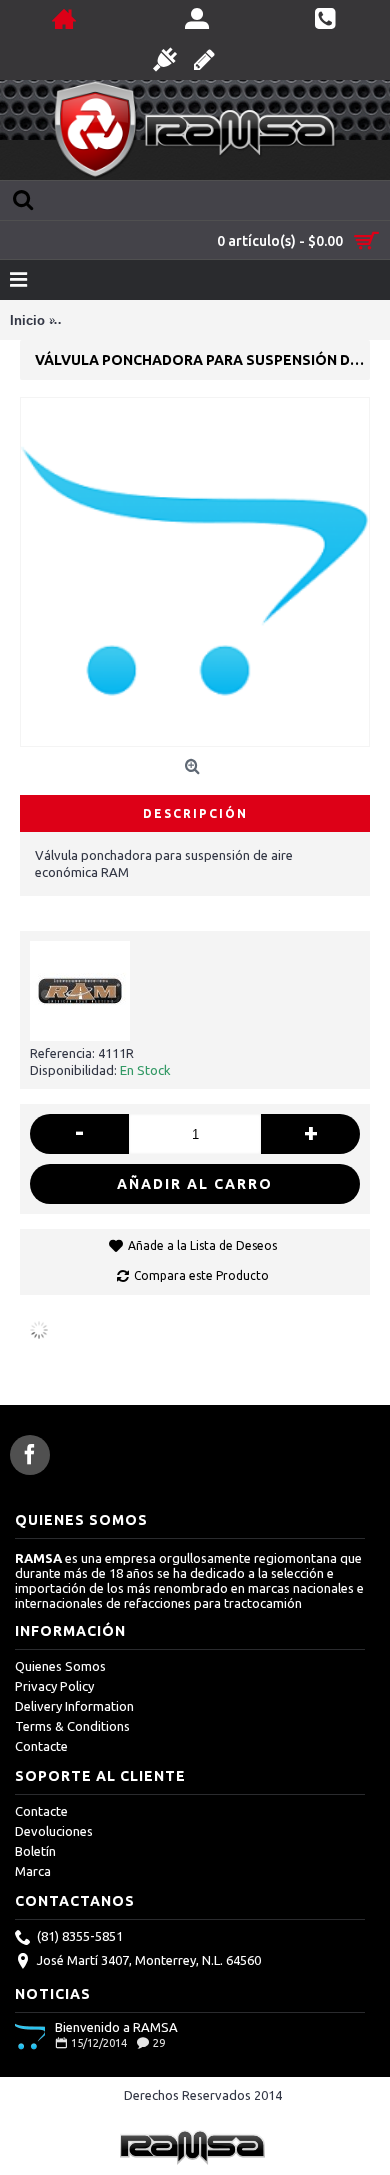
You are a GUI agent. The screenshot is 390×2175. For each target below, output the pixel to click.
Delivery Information (74, 1706)
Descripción (195, 813)
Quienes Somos (60, 1666)
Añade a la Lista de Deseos (202, 1245)
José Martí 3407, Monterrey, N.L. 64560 (149, 1960)
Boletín (35, 1851)
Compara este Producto (201, 1275)
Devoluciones (54, 1831)
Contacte (41, 1746)
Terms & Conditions (72, 1726)
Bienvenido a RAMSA (116, 2027)
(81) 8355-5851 (80, 1936)
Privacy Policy (54, 1686)
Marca (33, 1871)
